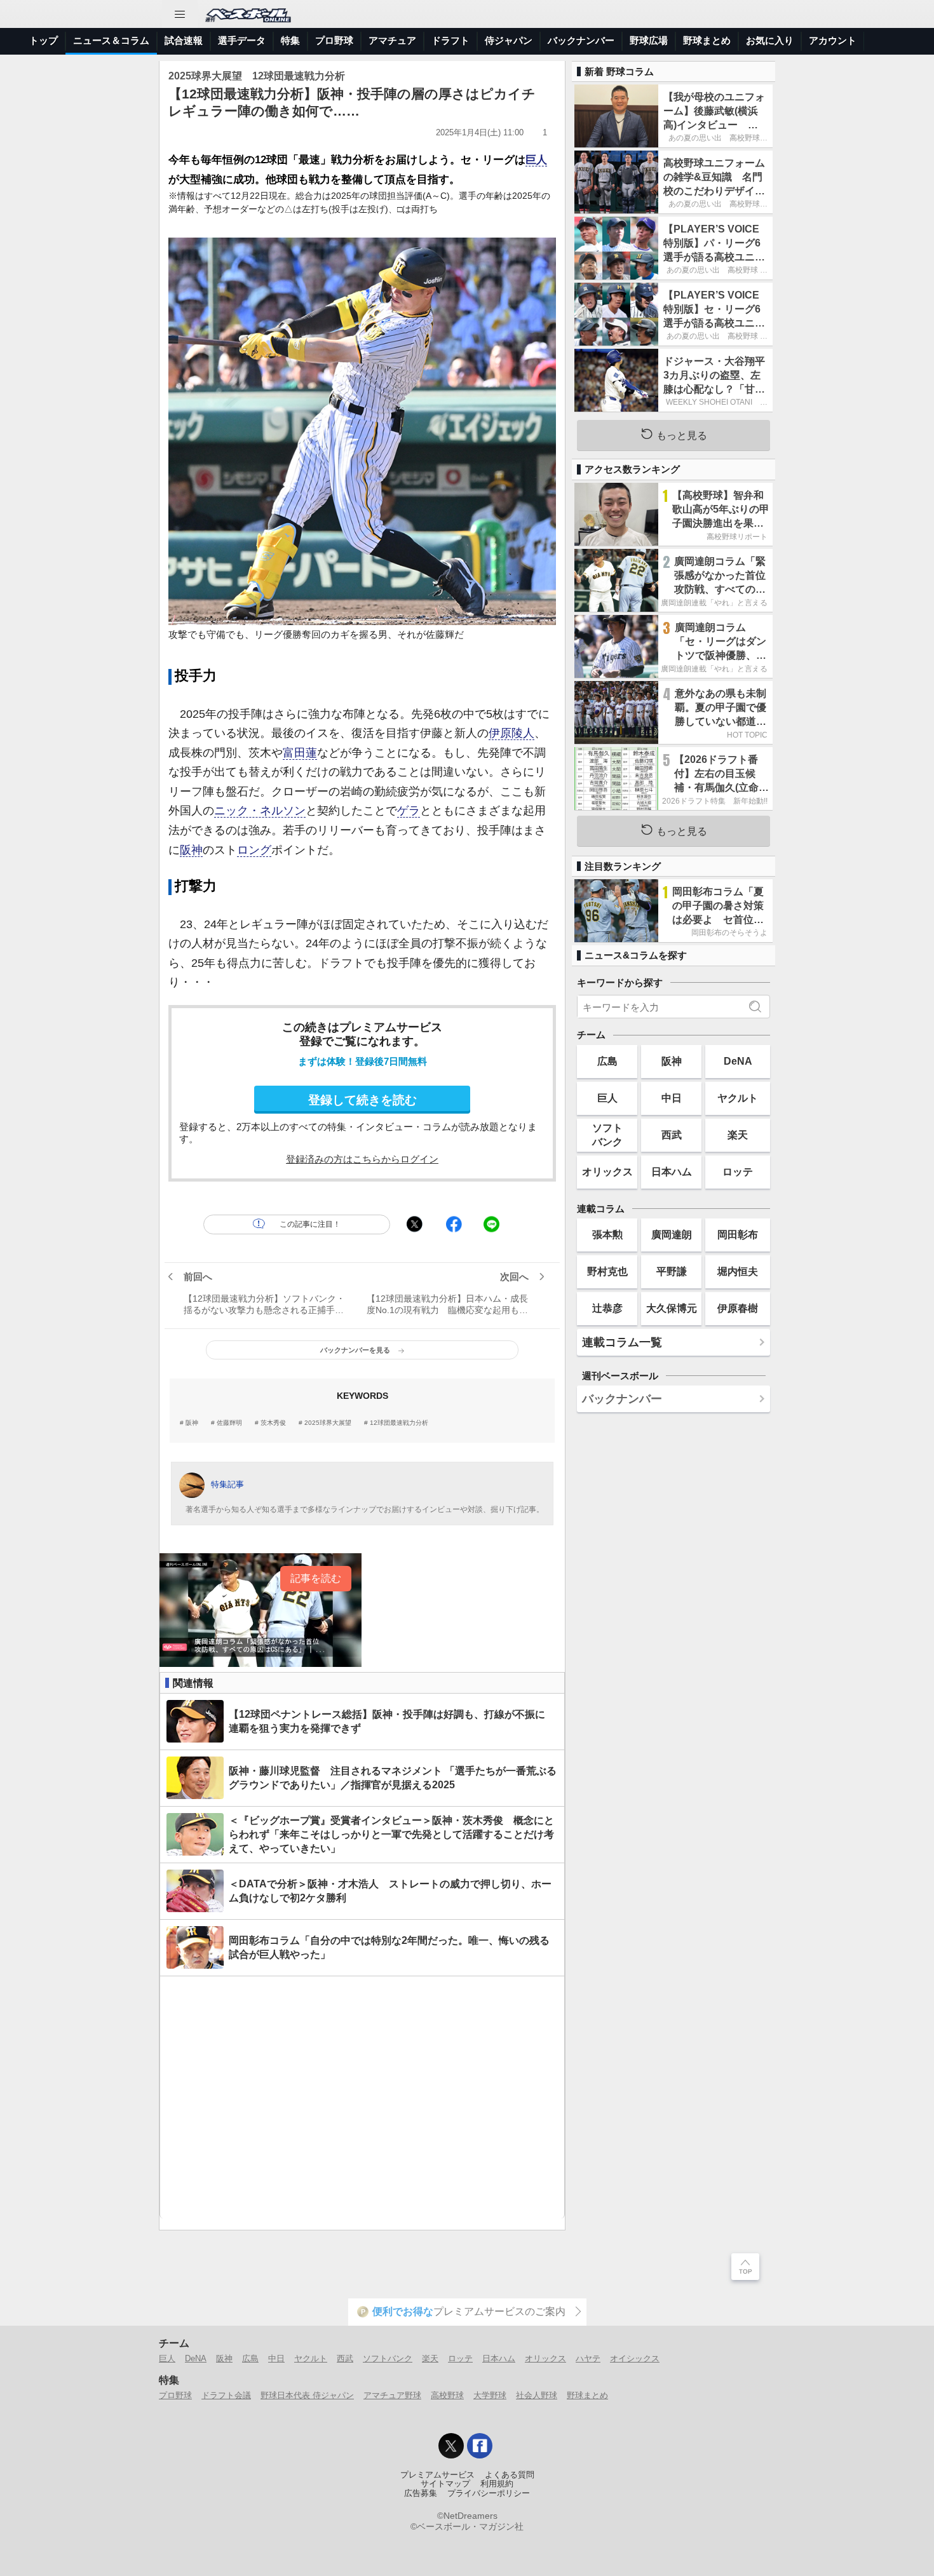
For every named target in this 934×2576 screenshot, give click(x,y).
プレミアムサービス (437, 2475)
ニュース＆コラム (111, 40)
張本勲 (607, 1234)
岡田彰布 (738, 1234)
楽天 (738, 1135)
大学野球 (490, 2395)
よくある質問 (510, 2475)
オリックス (607, 1171)
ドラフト (450, 40)
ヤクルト (738, 1098)
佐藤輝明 (229, 1423)
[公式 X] (451, 2446)
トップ (44, 40)
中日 (672, 1098)
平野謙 (672, 1271)
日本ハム (672, 1171)
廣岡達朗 (672, 1234)
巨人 (536, 160)
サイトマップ (445, 2484)
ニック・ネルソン (260, 811)
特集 (290, 40)
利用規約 (497, 2484)
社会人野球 (537, 2395)
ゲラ (409, 811)
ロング (254, 850)
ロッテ (738, 1171)
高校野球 (447, 2395)
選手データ (242, 40)
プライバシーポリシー (489, 2493)
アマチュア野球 (392, 2395)
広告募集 (421, 2493)
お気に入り (770, 40)
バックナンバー (581, 40)
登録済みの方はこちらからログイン (362, 1159)
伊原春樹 (738, 1308)
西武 (672, 1135)
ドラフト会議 (226, 2395)
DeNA (738, 1061)
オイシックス (635, 2358)
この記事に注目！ (310, 1224)
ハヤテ (588, 2358)
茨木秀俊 (273, 1423)
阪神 (191, 850)
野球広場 (649, 40)
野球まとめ (707, 40)
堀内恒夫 (738, 1271)
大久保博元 (672, 1308)
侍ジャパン (509, 40)
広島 (607, 1061)
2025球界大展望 (328, 1423)
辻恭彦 (607, 1308)
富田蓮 (300, 753)
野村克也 (607, 1271)
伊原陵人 (511, 733)
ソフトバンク (607, 1134)
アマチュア (392, 40)
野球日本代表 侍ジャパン (307, 2395)
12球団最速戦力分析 (399, 1423)
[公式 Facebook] (480, 2446)
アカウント (833, 40)
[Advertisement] (362, 2097)
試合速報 (184, 40)
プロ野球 (334, 40)
